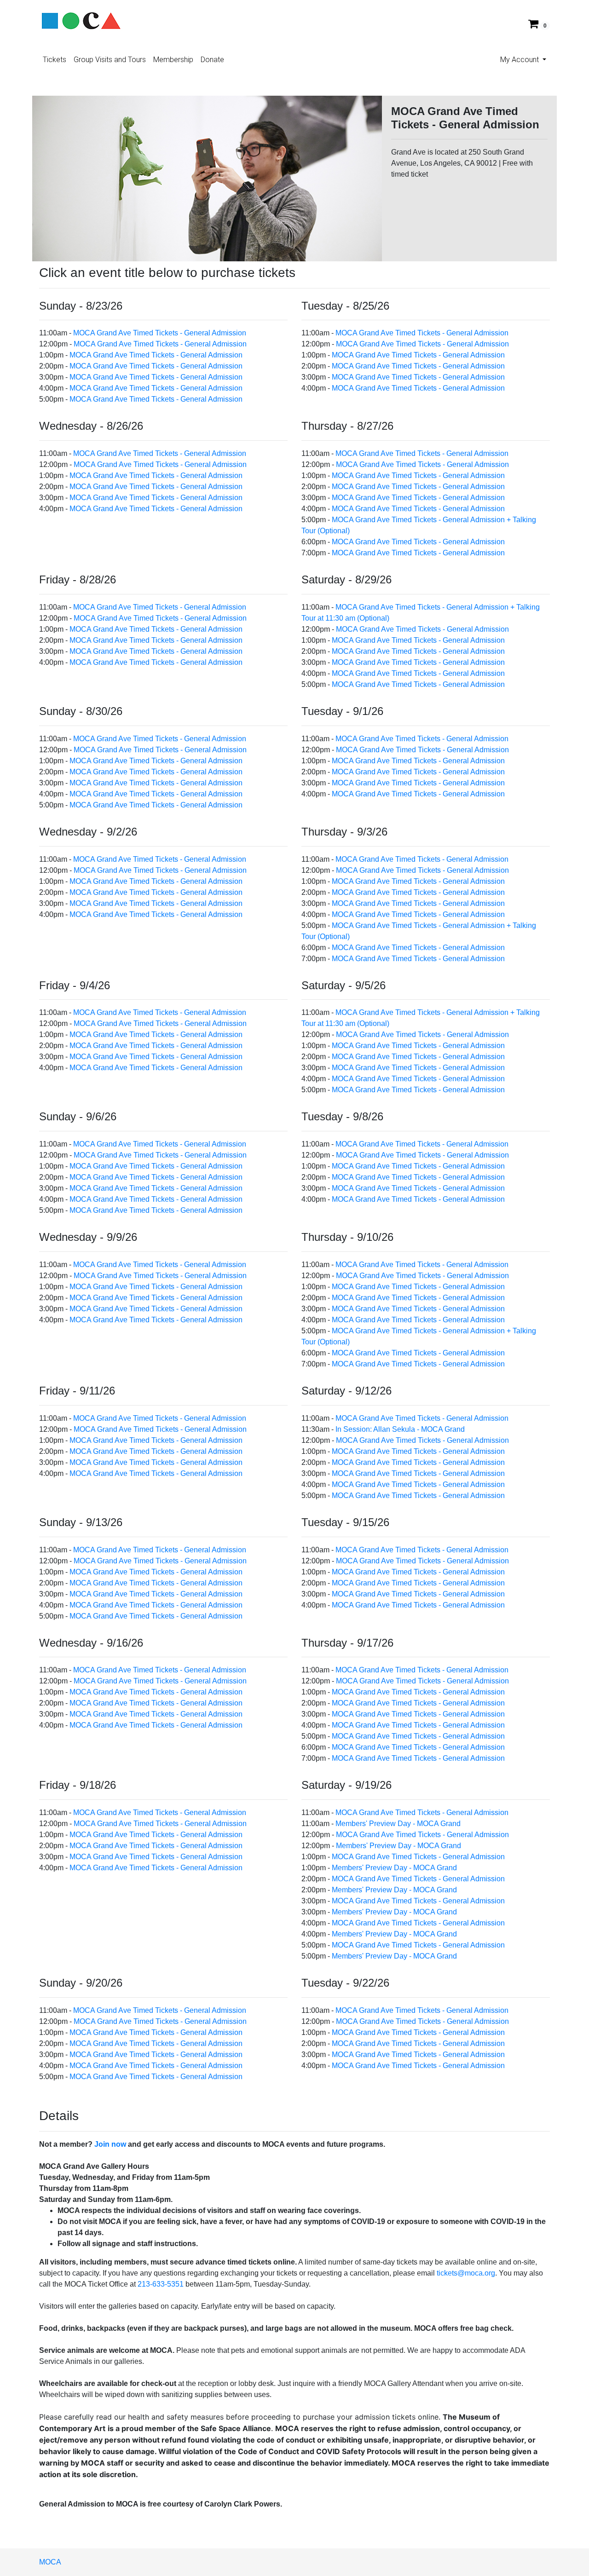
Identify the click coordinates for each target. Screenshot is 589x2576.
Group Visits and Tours (110, 60)
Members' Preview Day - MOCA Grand (398, 1824)
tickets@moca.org (466, 2273)
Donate (212, 60)
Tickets (55, 60)
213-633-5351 (161, 2284)
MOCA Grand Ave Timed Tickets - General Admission (160, 333)
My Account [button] (520, 60)
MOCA (50, 2562)
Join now (110, 2144)
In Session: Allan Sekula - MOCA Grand (400, 1429)
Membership (173, 60)
